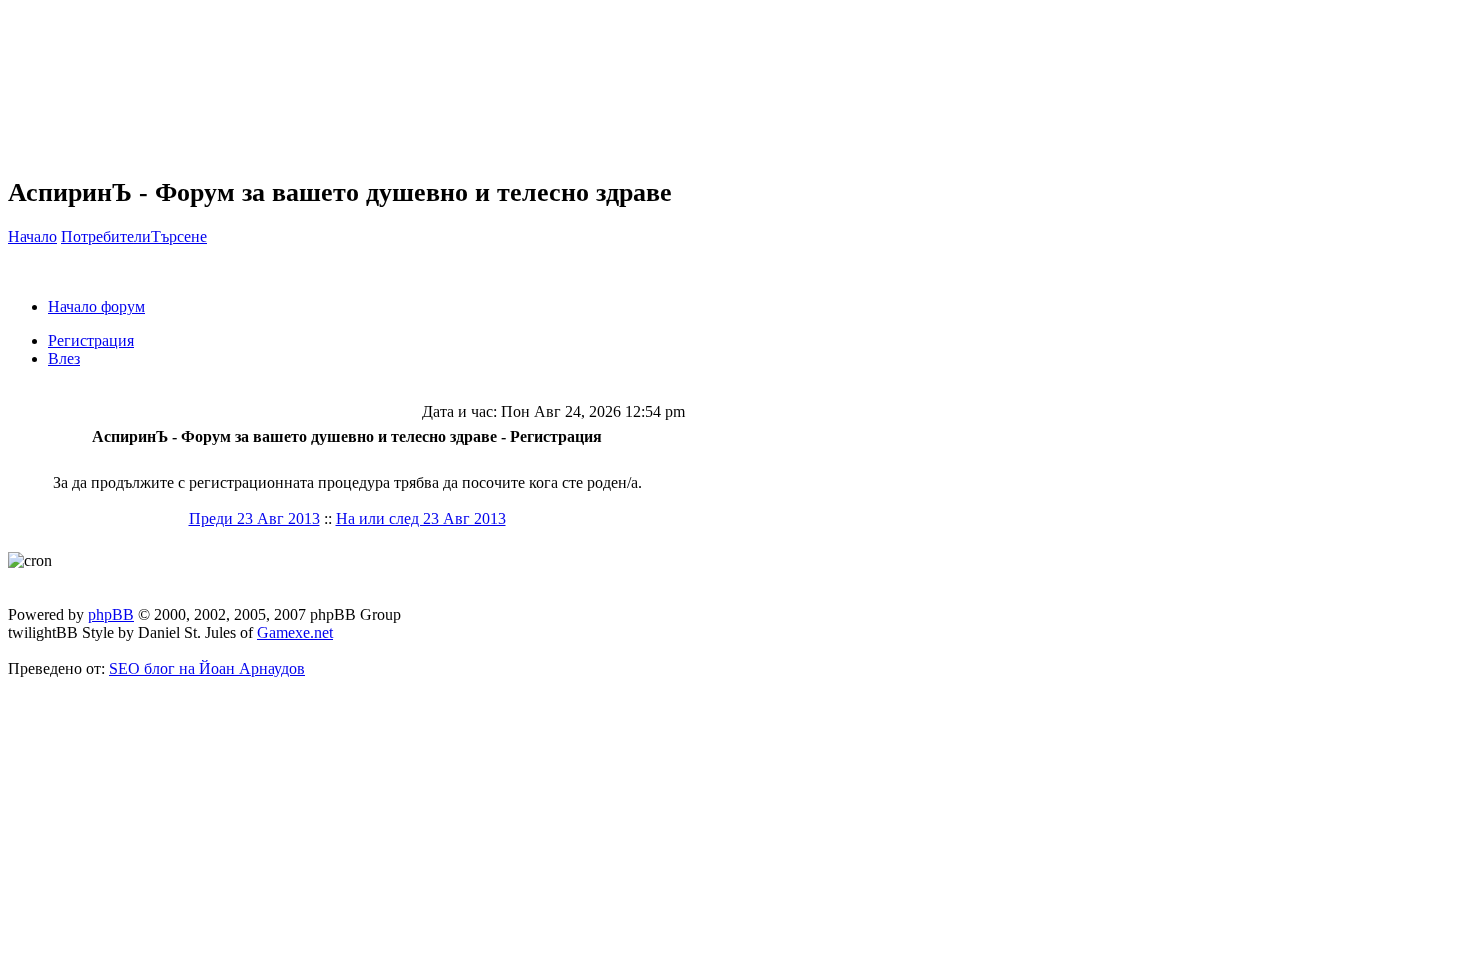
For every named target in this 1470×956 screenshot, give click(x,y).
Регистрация (91, 340)
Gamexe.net (295, 632)
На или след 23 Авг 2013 (421, 518)
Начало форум (96, 306)
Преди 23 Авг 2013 (254, 518)
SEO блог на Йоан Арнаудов (207, 668)
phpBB (111, 614)
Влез (64, 358)
